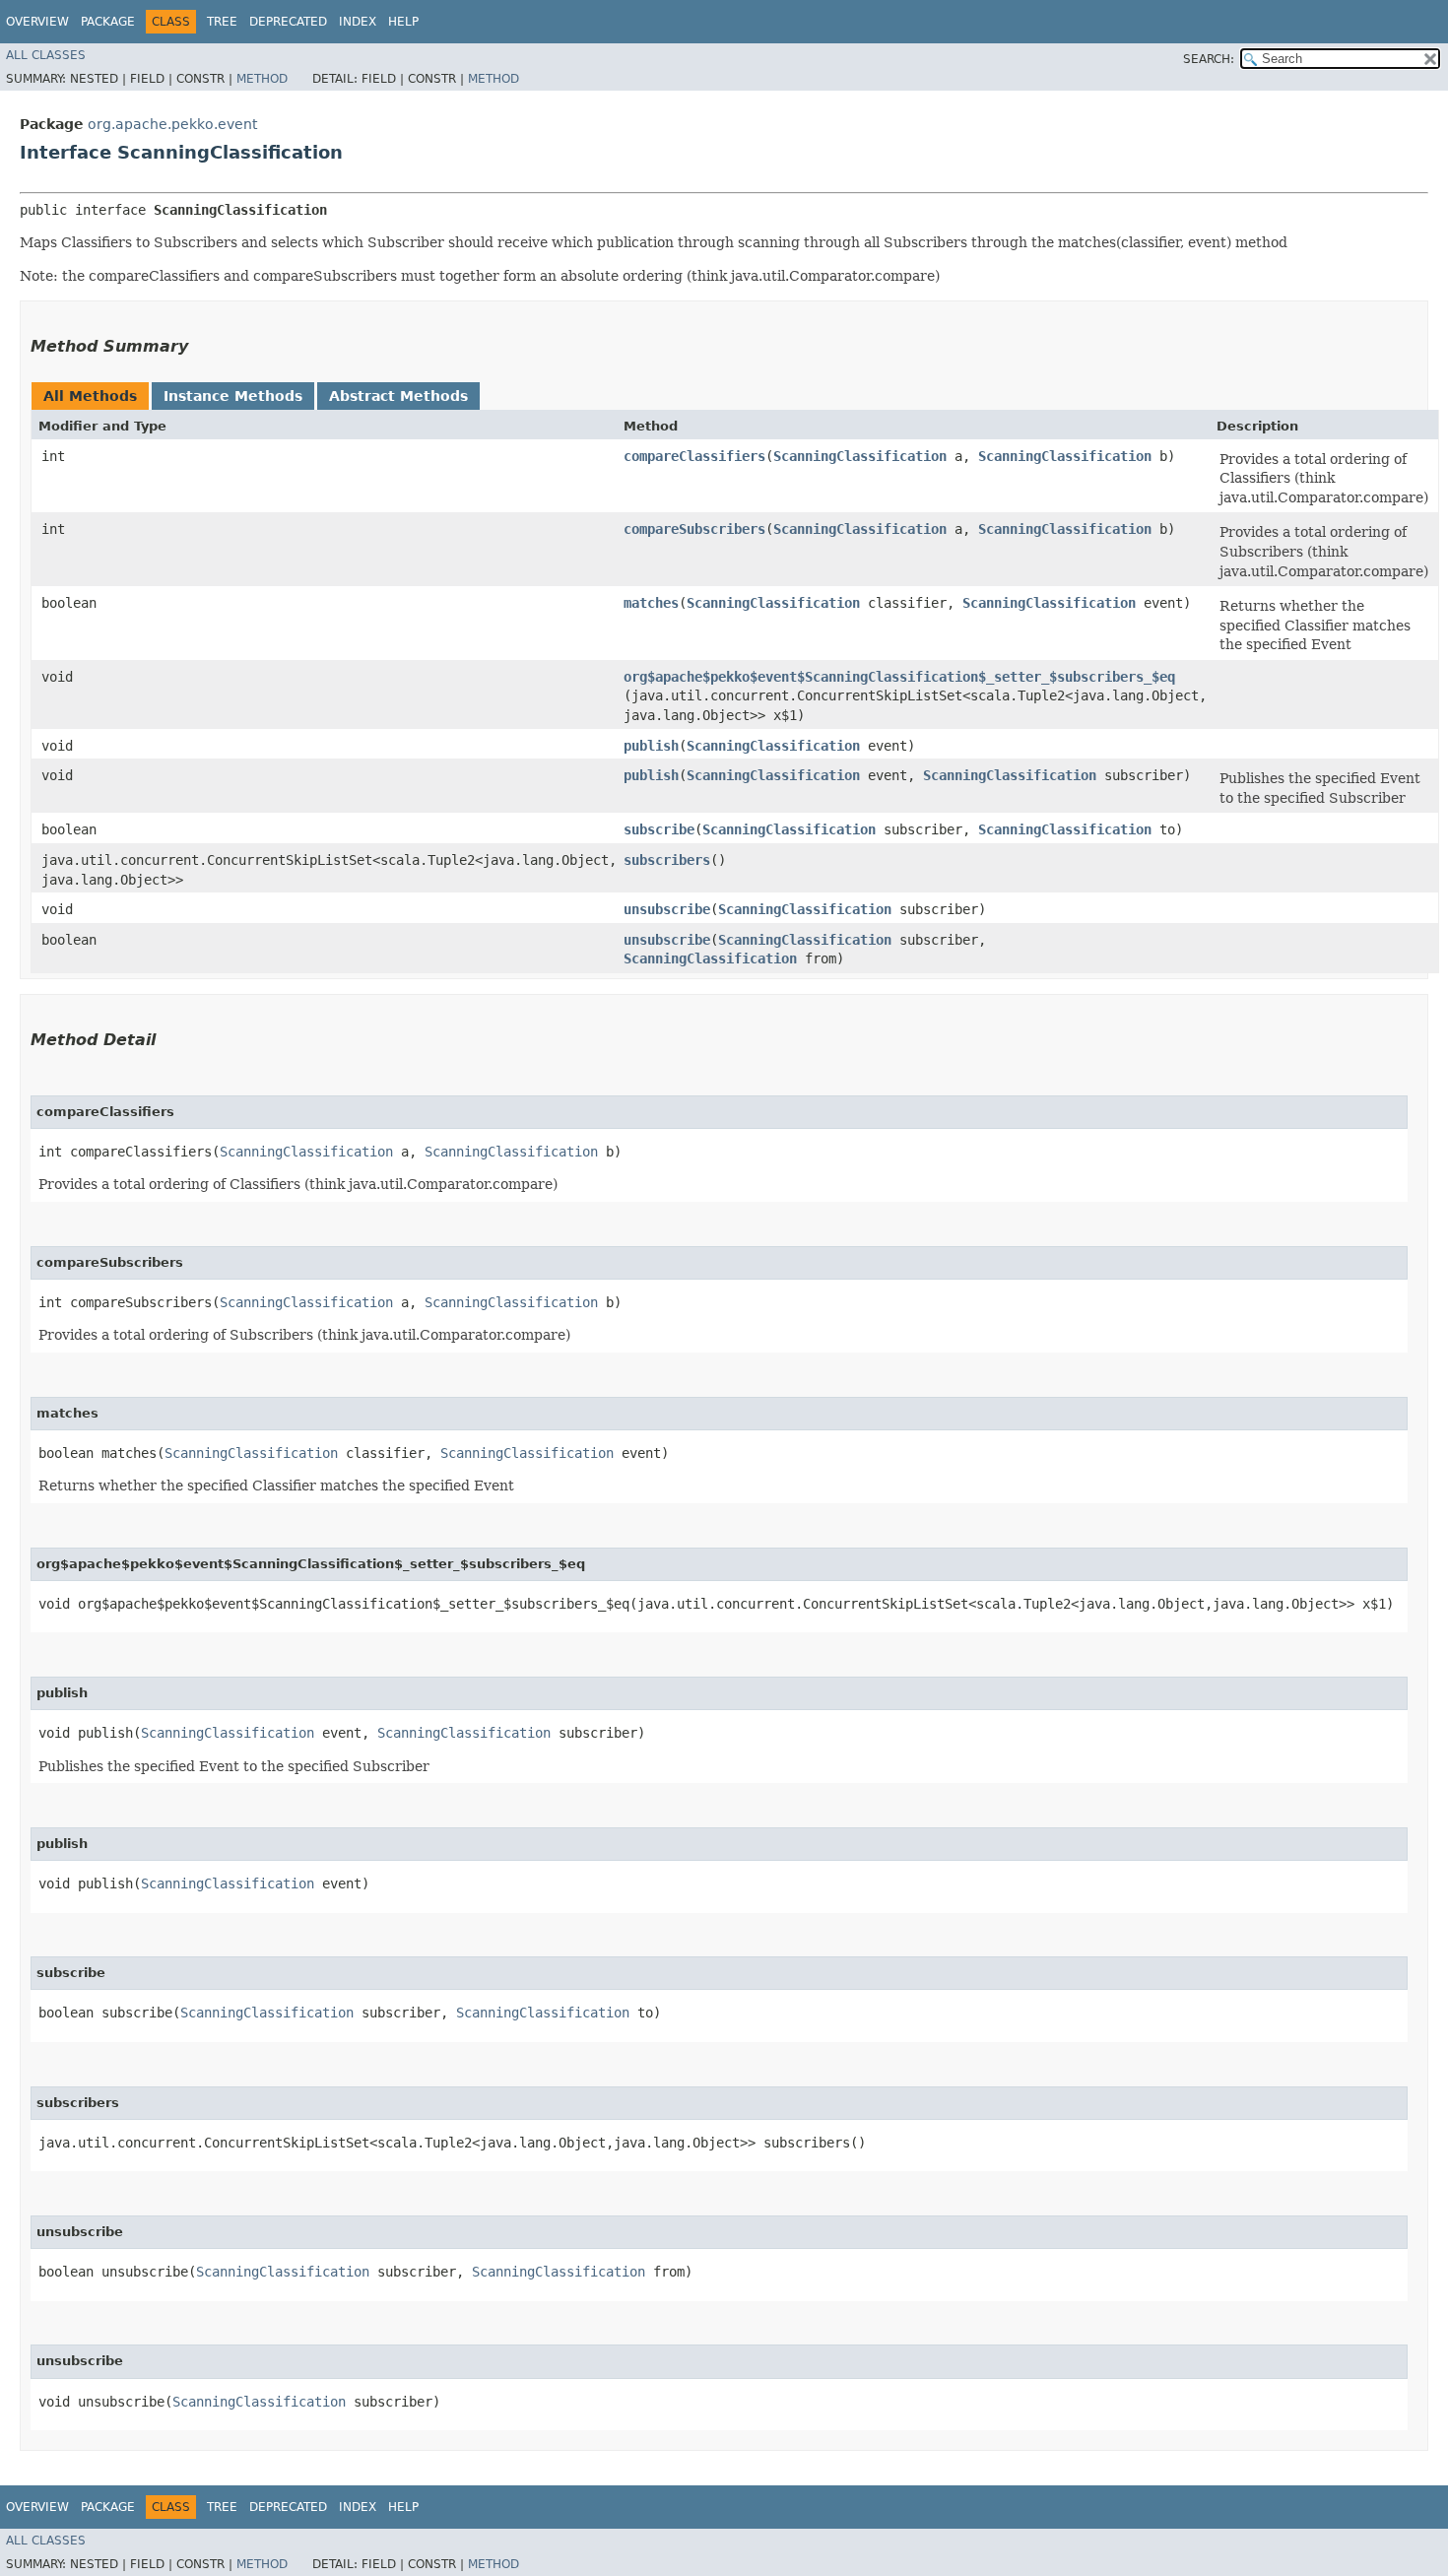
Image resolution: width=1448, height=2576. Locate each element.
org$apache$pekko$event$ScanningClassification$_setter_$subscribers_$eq (899, 677)
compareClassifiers (694, 456)
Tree (222, 22)
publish (651, 746)
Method (262, 79)
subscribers (667, 860)
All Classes (46, 55)
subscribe (659, 829)
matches (651, 603)
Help (403, 22)
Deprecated (288, 22)
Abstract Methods (398, 396)
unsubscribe (667, 909)
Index (358, 22)
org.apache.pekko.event (172, 124)
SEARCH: (1209, 59)
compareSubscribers (694, 529)
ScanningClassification (860, 456)
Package (108, 22)
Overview (37, 22)
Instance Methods (233, 396)
